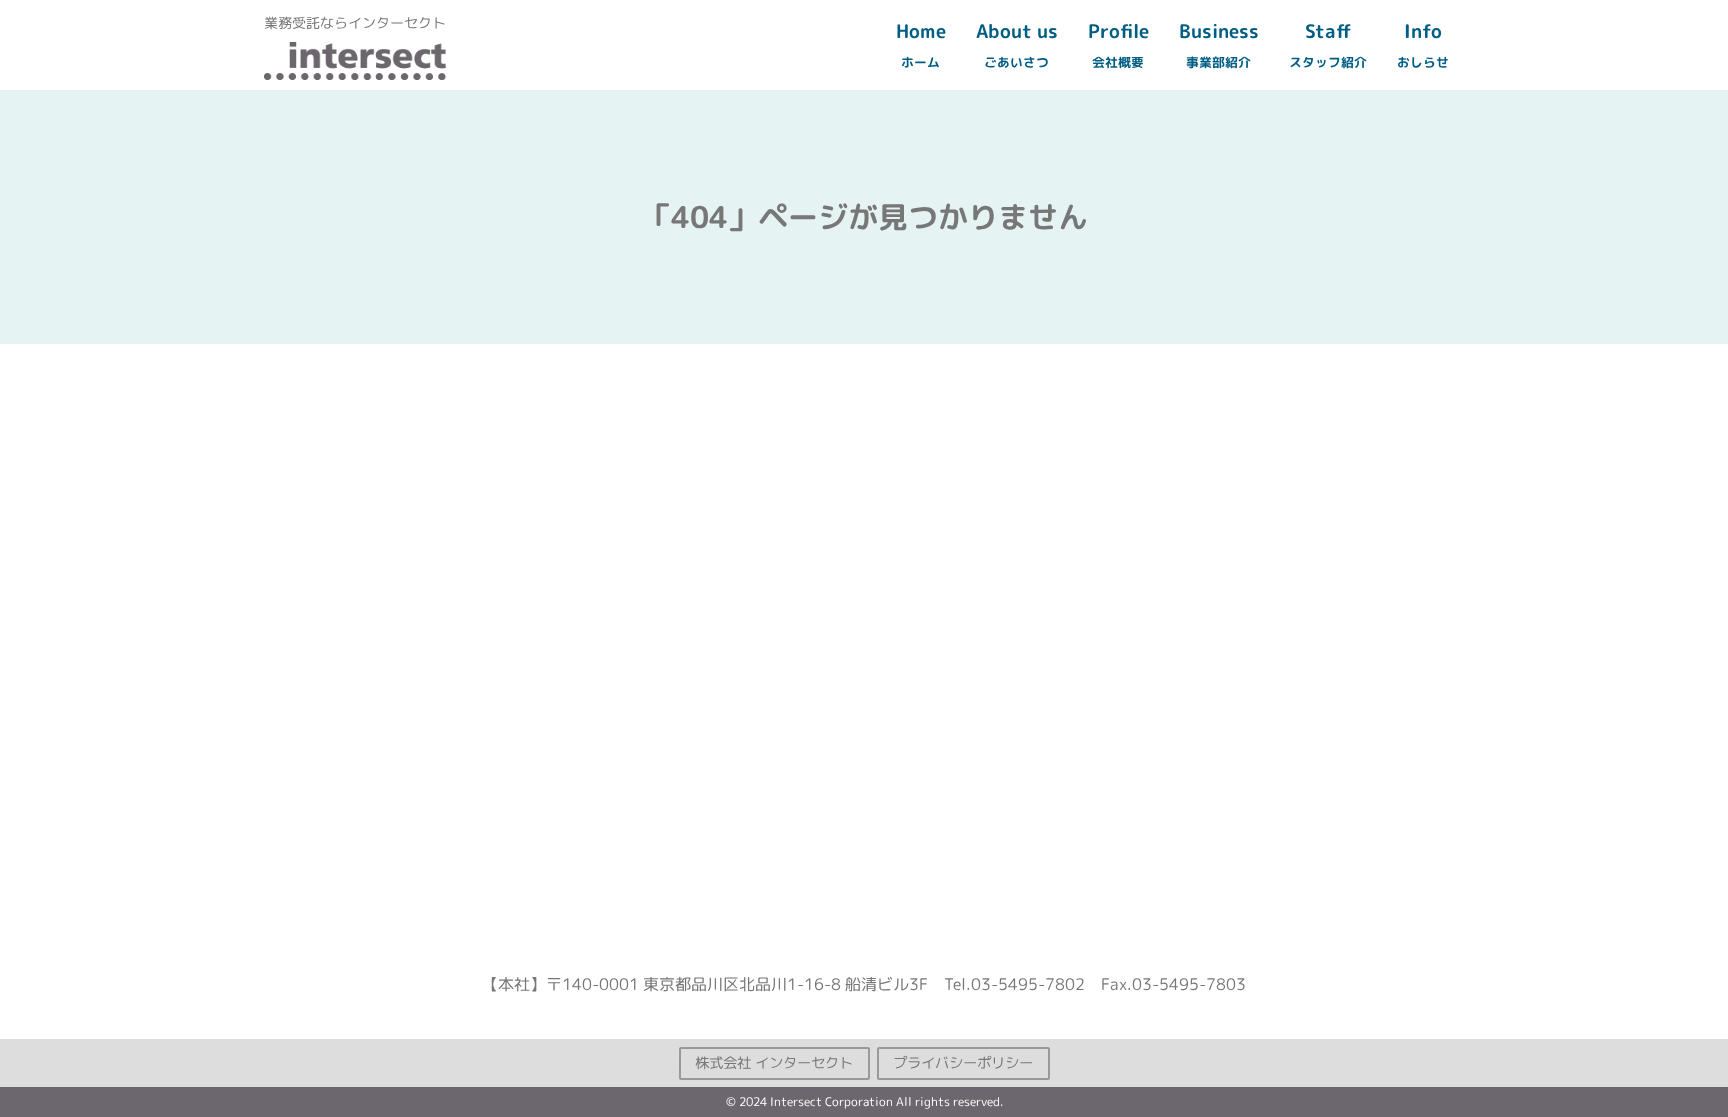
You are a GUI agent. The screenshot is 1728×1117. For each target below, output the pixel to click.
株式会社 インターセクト (774, 1062)
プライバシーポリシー (963, 1062)
